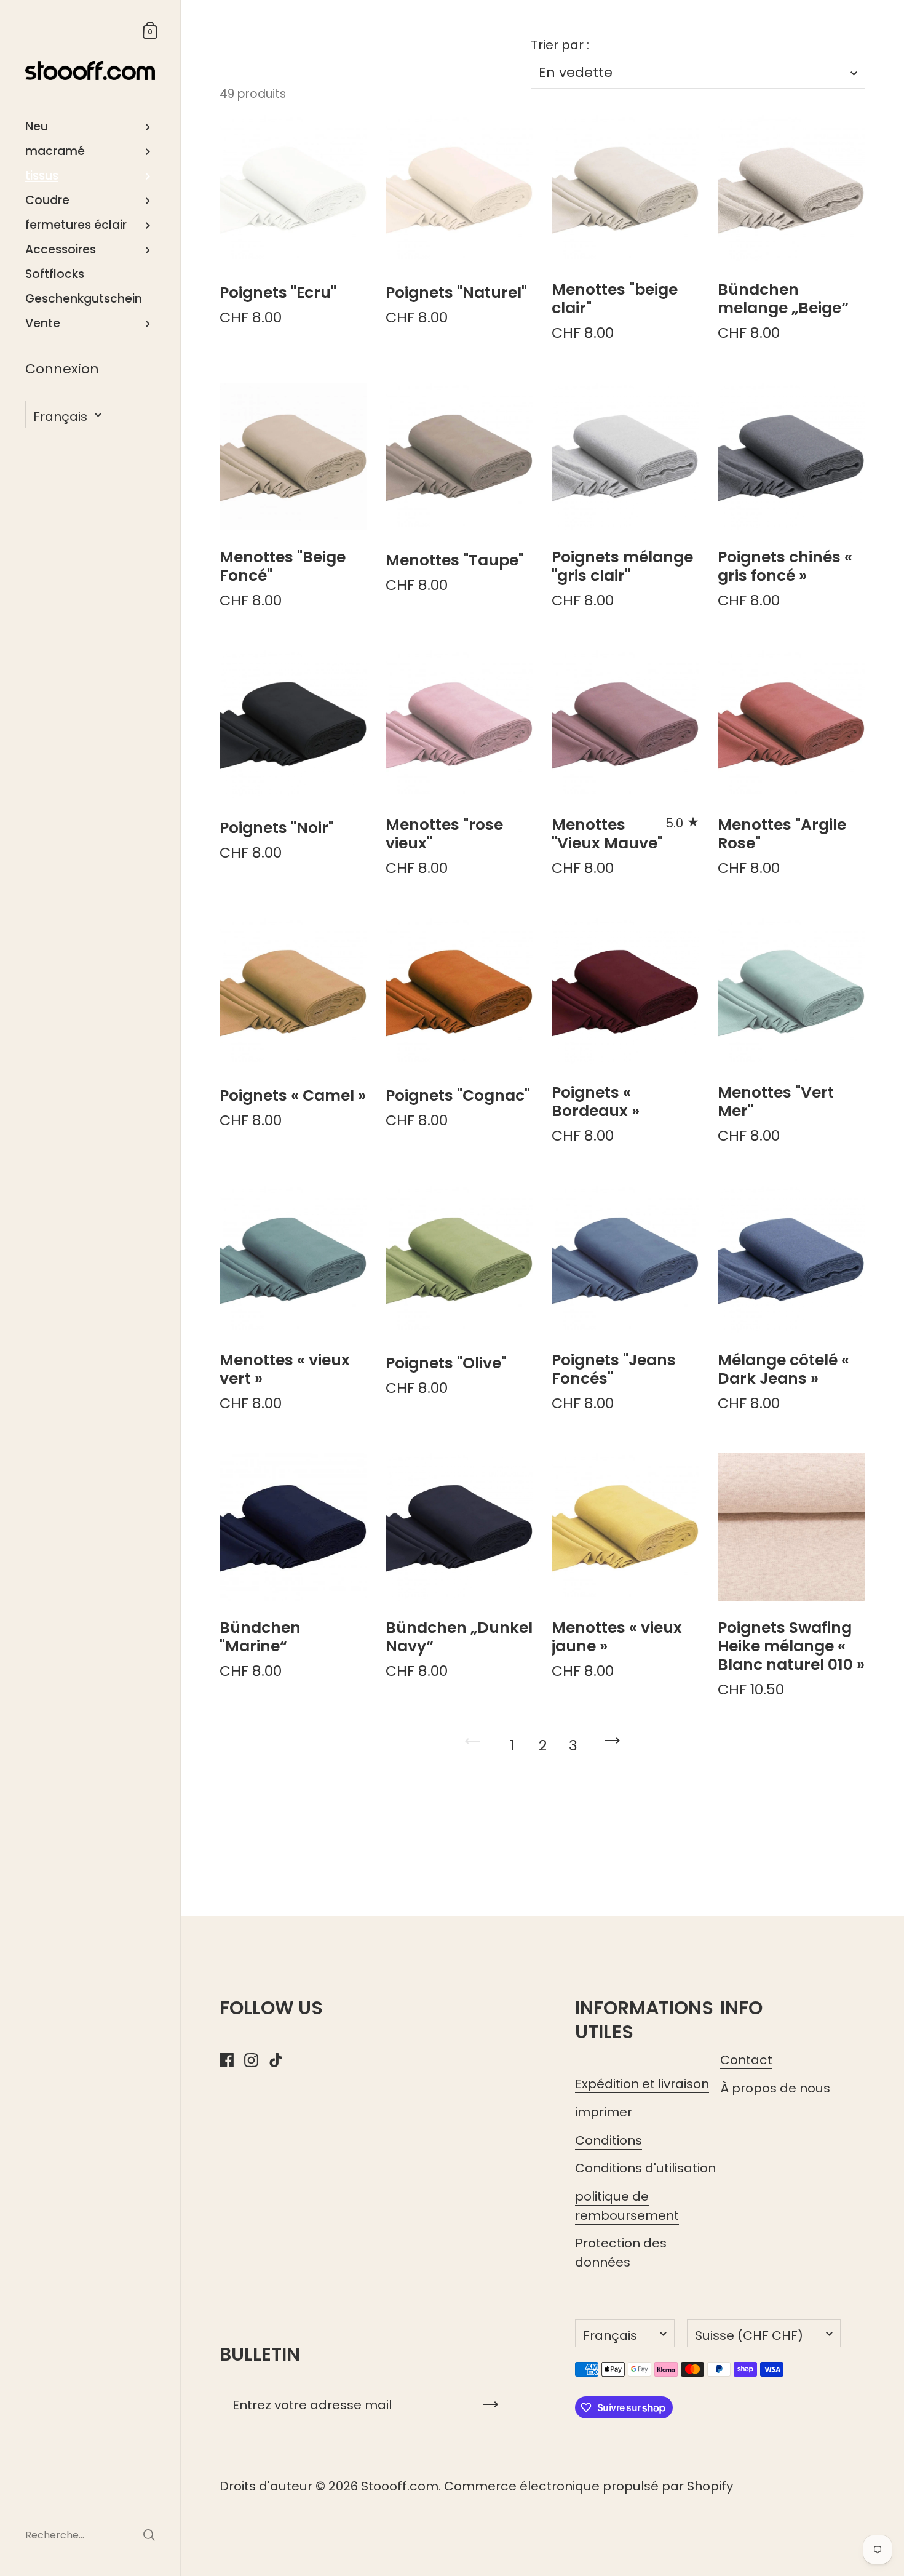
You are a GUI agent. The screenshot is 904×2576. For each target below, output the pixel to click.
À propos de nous (775, 2088)
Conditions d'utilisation (645, 2168)
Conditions (609, 2140)
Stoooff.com (400, 2486)
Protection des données (621, 2253)
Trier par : (560, 45)
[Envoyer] (149, 2535)
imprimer (604, 2112)
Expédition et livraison (642, 2084)
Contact (746, 2060)
